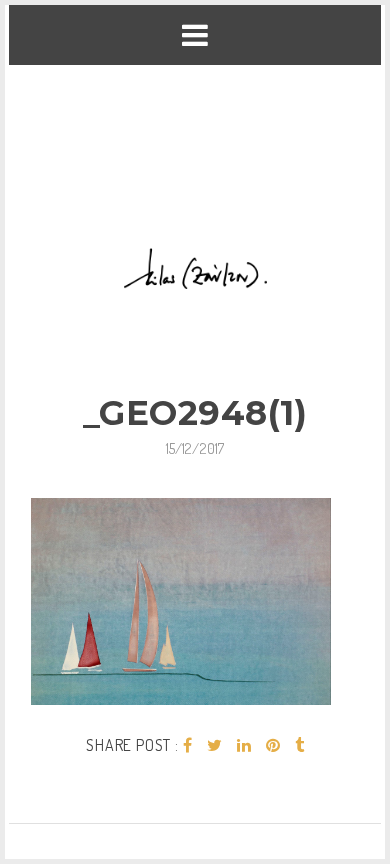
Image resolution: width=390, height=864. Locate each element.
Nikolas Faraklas (183, 781)
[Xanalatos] (195, 139)
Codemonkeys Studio (195, 815)
